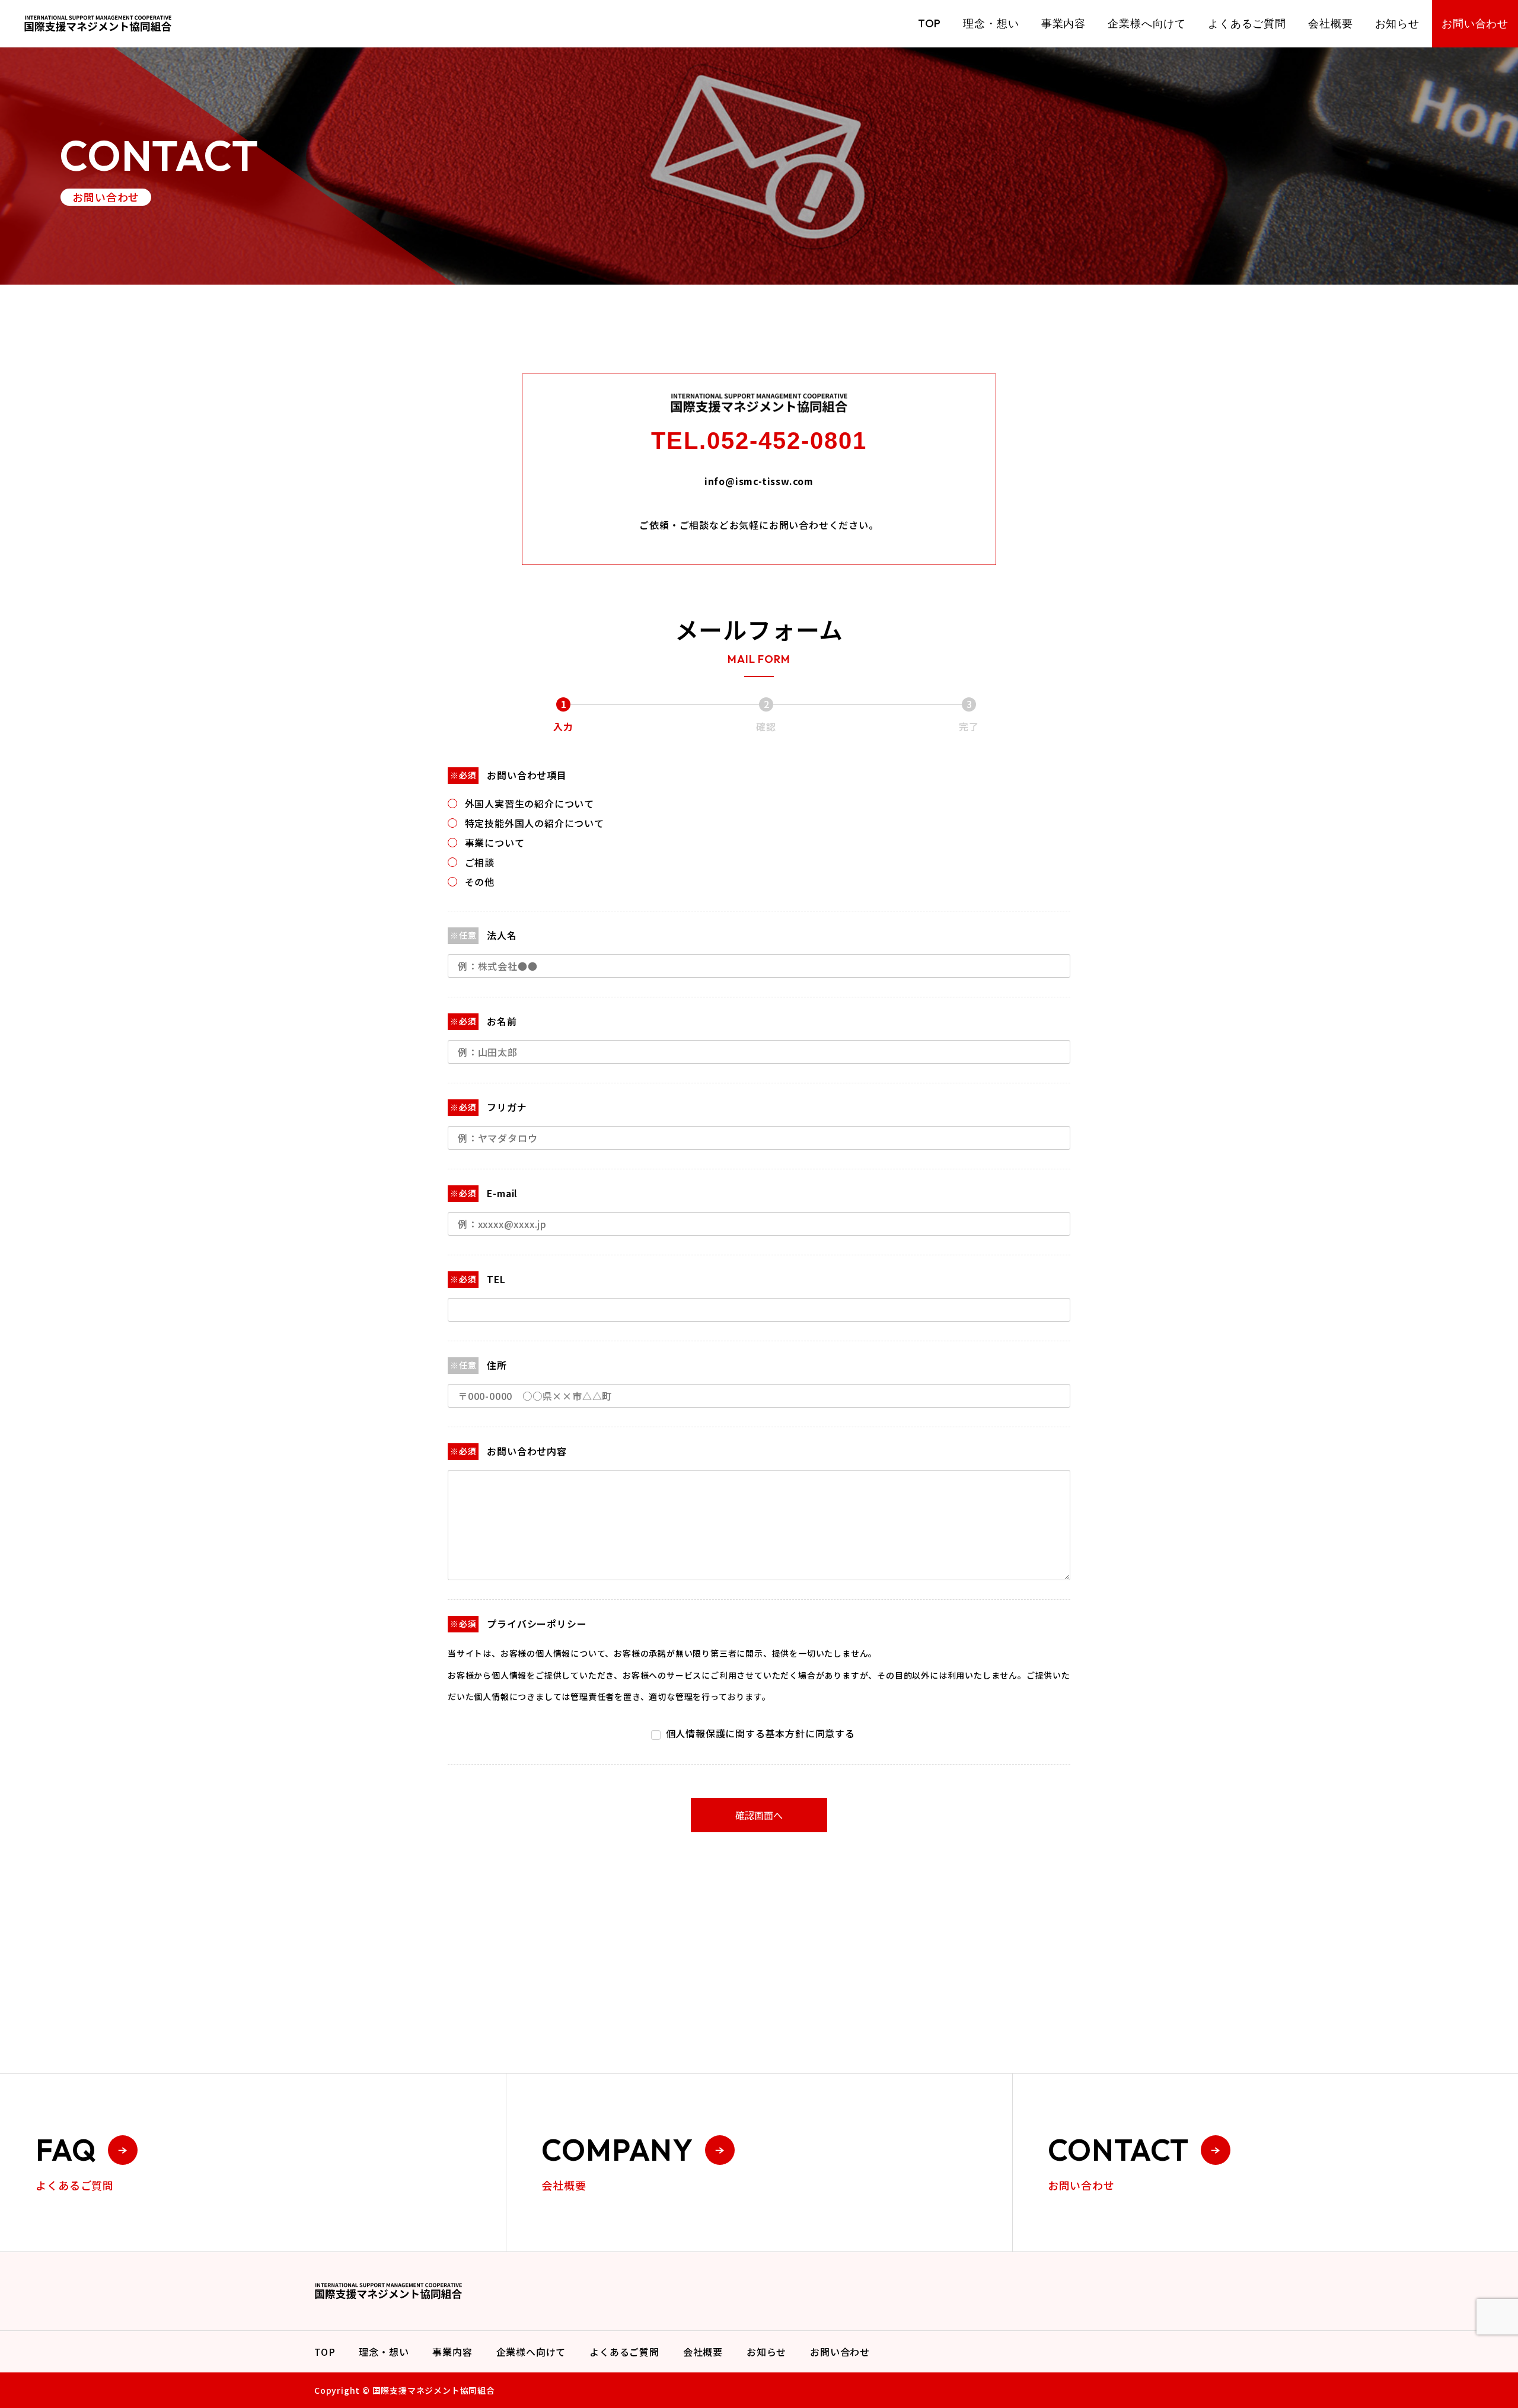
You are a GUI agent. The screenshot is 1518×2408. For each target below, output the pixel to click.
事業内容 (1063, 23)
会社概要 (1330, 23)
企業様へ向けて (1147, 23)
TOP (929, 23)
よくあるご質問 (1247, 23)
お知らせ (1397, 23)
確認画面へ (759, 1815)
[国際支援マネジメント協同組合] (98, 23)
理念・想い (991, 23)
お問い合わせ (1475, 23)
